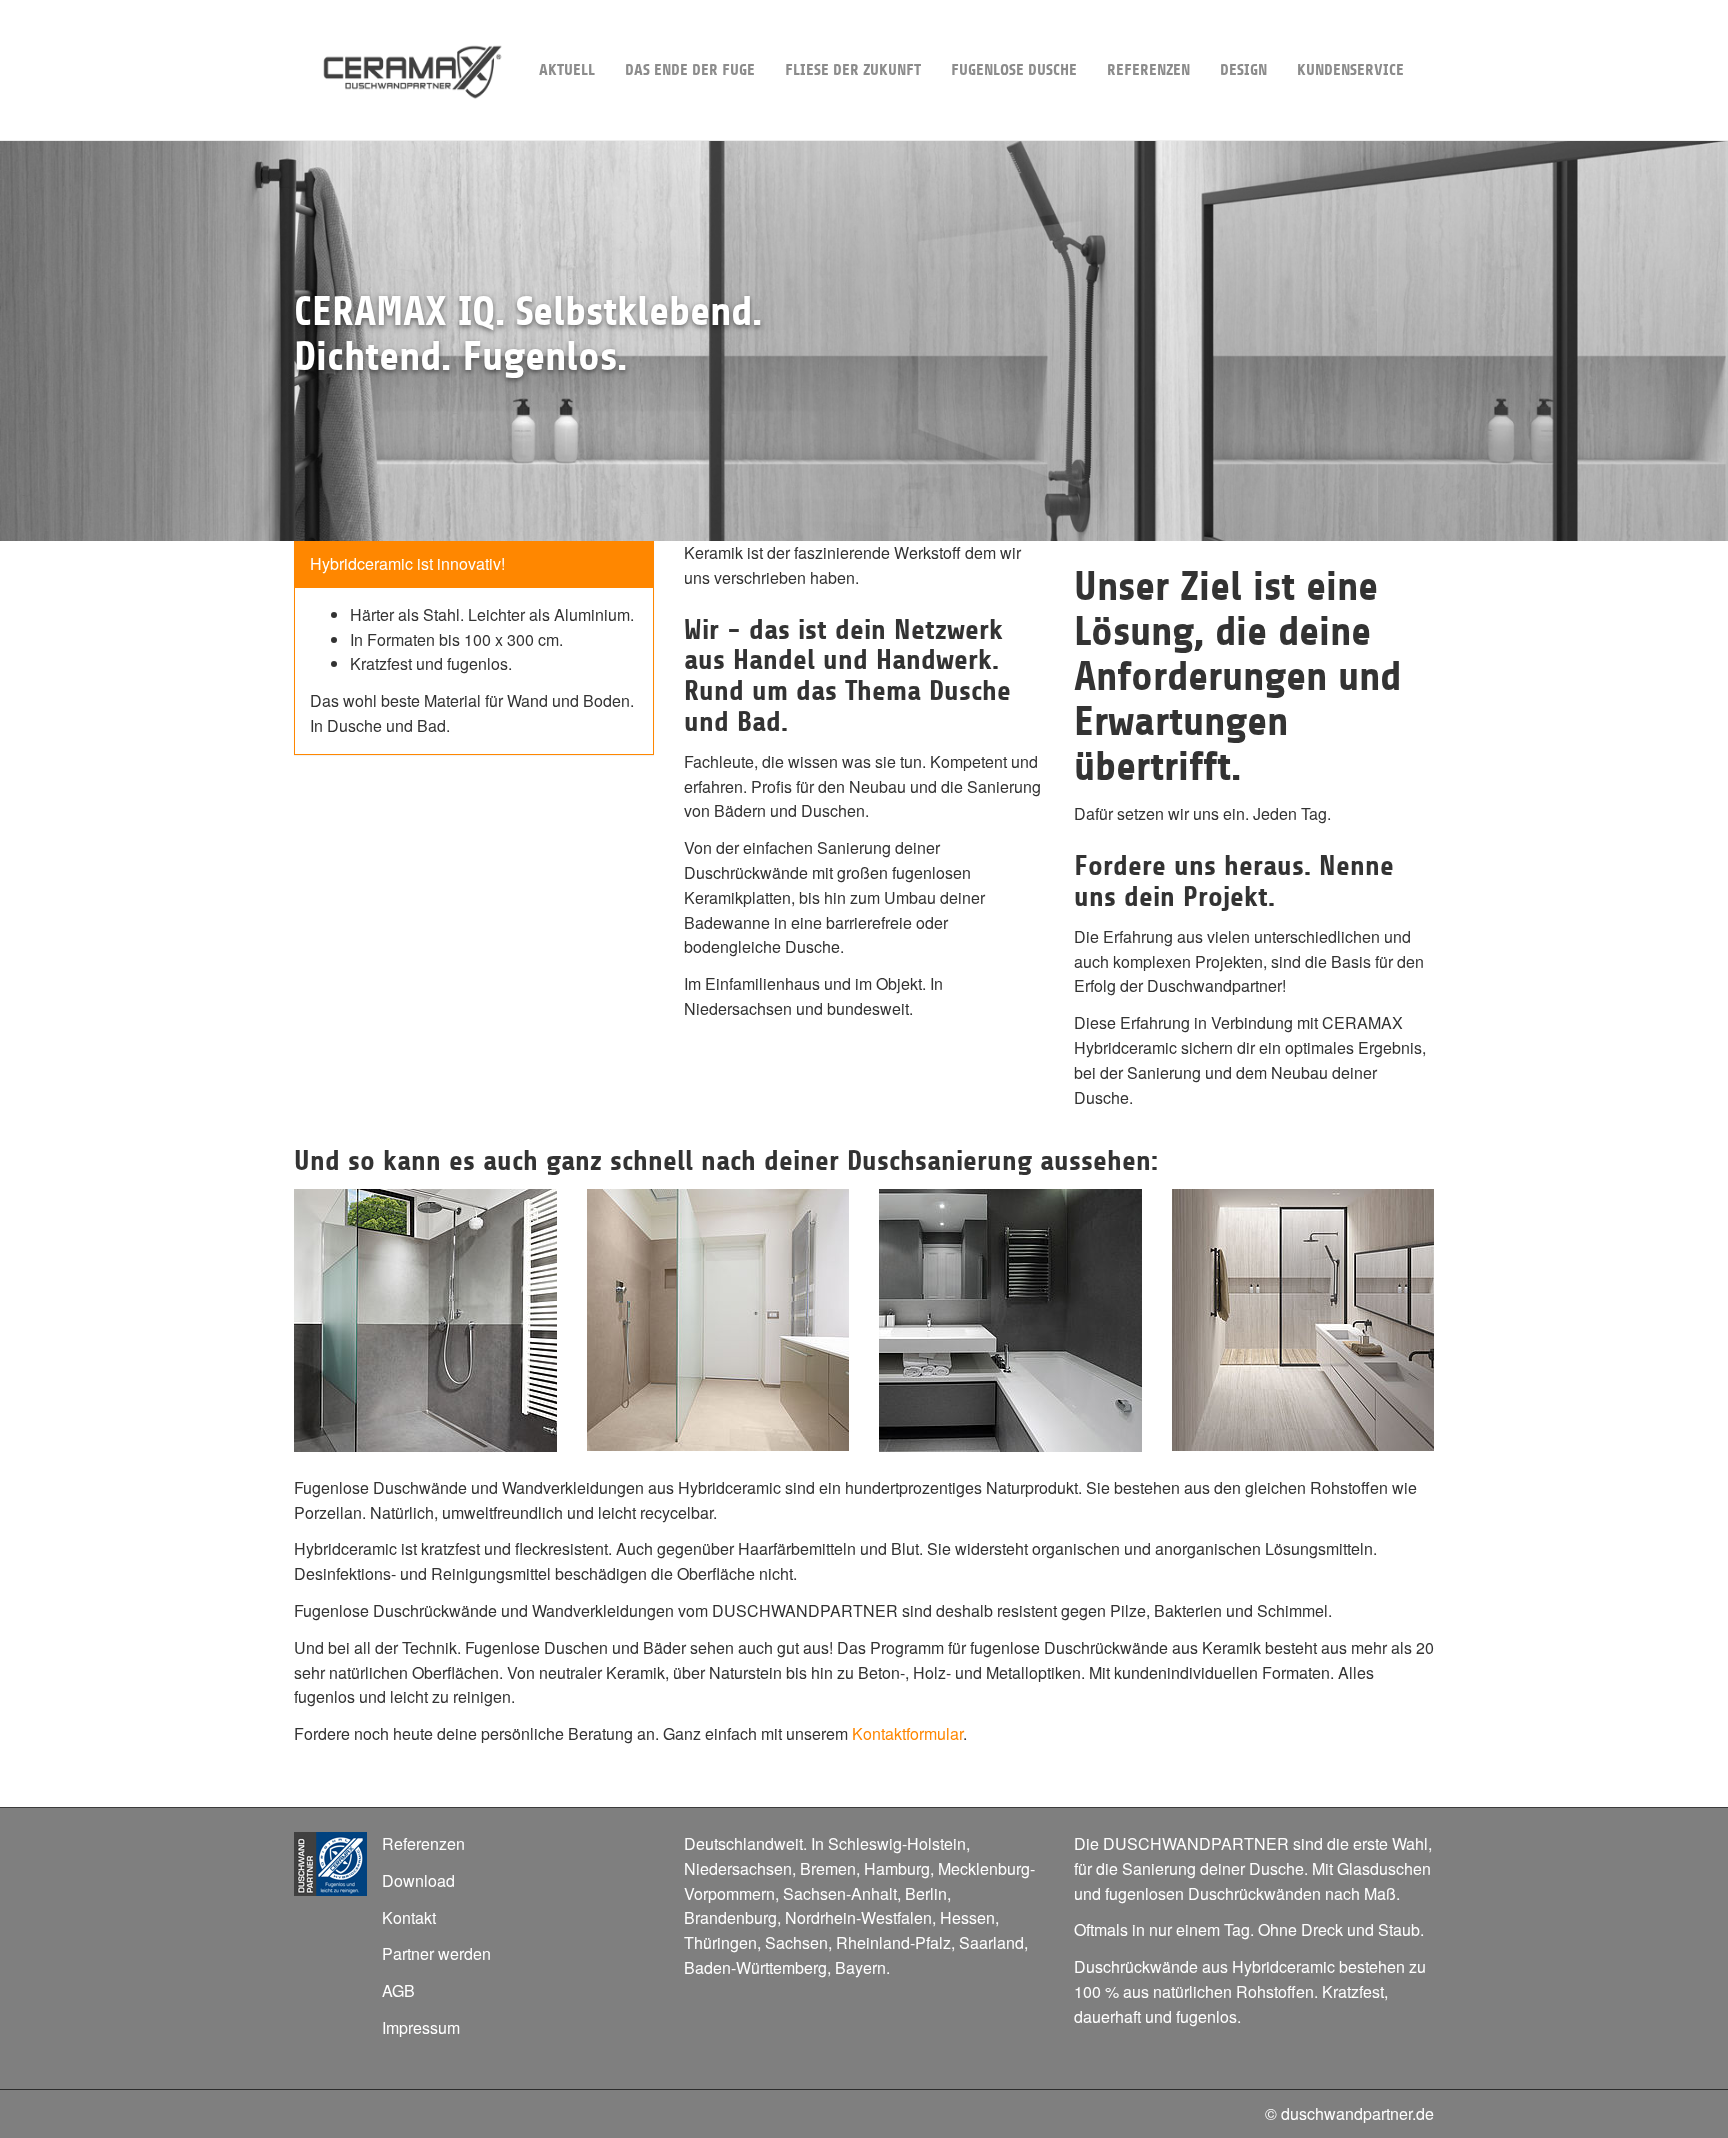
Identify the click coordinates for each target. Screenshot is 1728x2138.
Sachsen (796, 1942)
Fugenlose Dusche (1014, 70)
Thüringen (720, 1942)
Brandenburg (730, 1917)
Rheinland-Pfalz (893, 1942)
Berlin (926, 1893)
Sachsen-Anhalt (840, 1893)
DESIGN (1243, 70)
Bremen (828, 1868)
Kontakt (409, 1917)
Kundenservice (1350, 70)
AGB (398, 1990)
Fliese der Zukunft (853, 70)
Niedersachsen (738, 1868)
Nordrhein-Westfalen (858, 1917)
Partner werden (436, 1953)
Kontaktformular (907, 1733)
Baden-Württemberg (755, 1967)
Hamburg (897, 1868)
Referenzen (1148, 70)
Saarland (991, 1942)
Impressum (421, 2027)
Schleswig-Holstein (897, 1843)
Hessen (967, 1917)
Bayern (860, 1967)
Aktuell (567, 70)
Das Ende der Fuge (690, 70)
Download (418, 1880)
